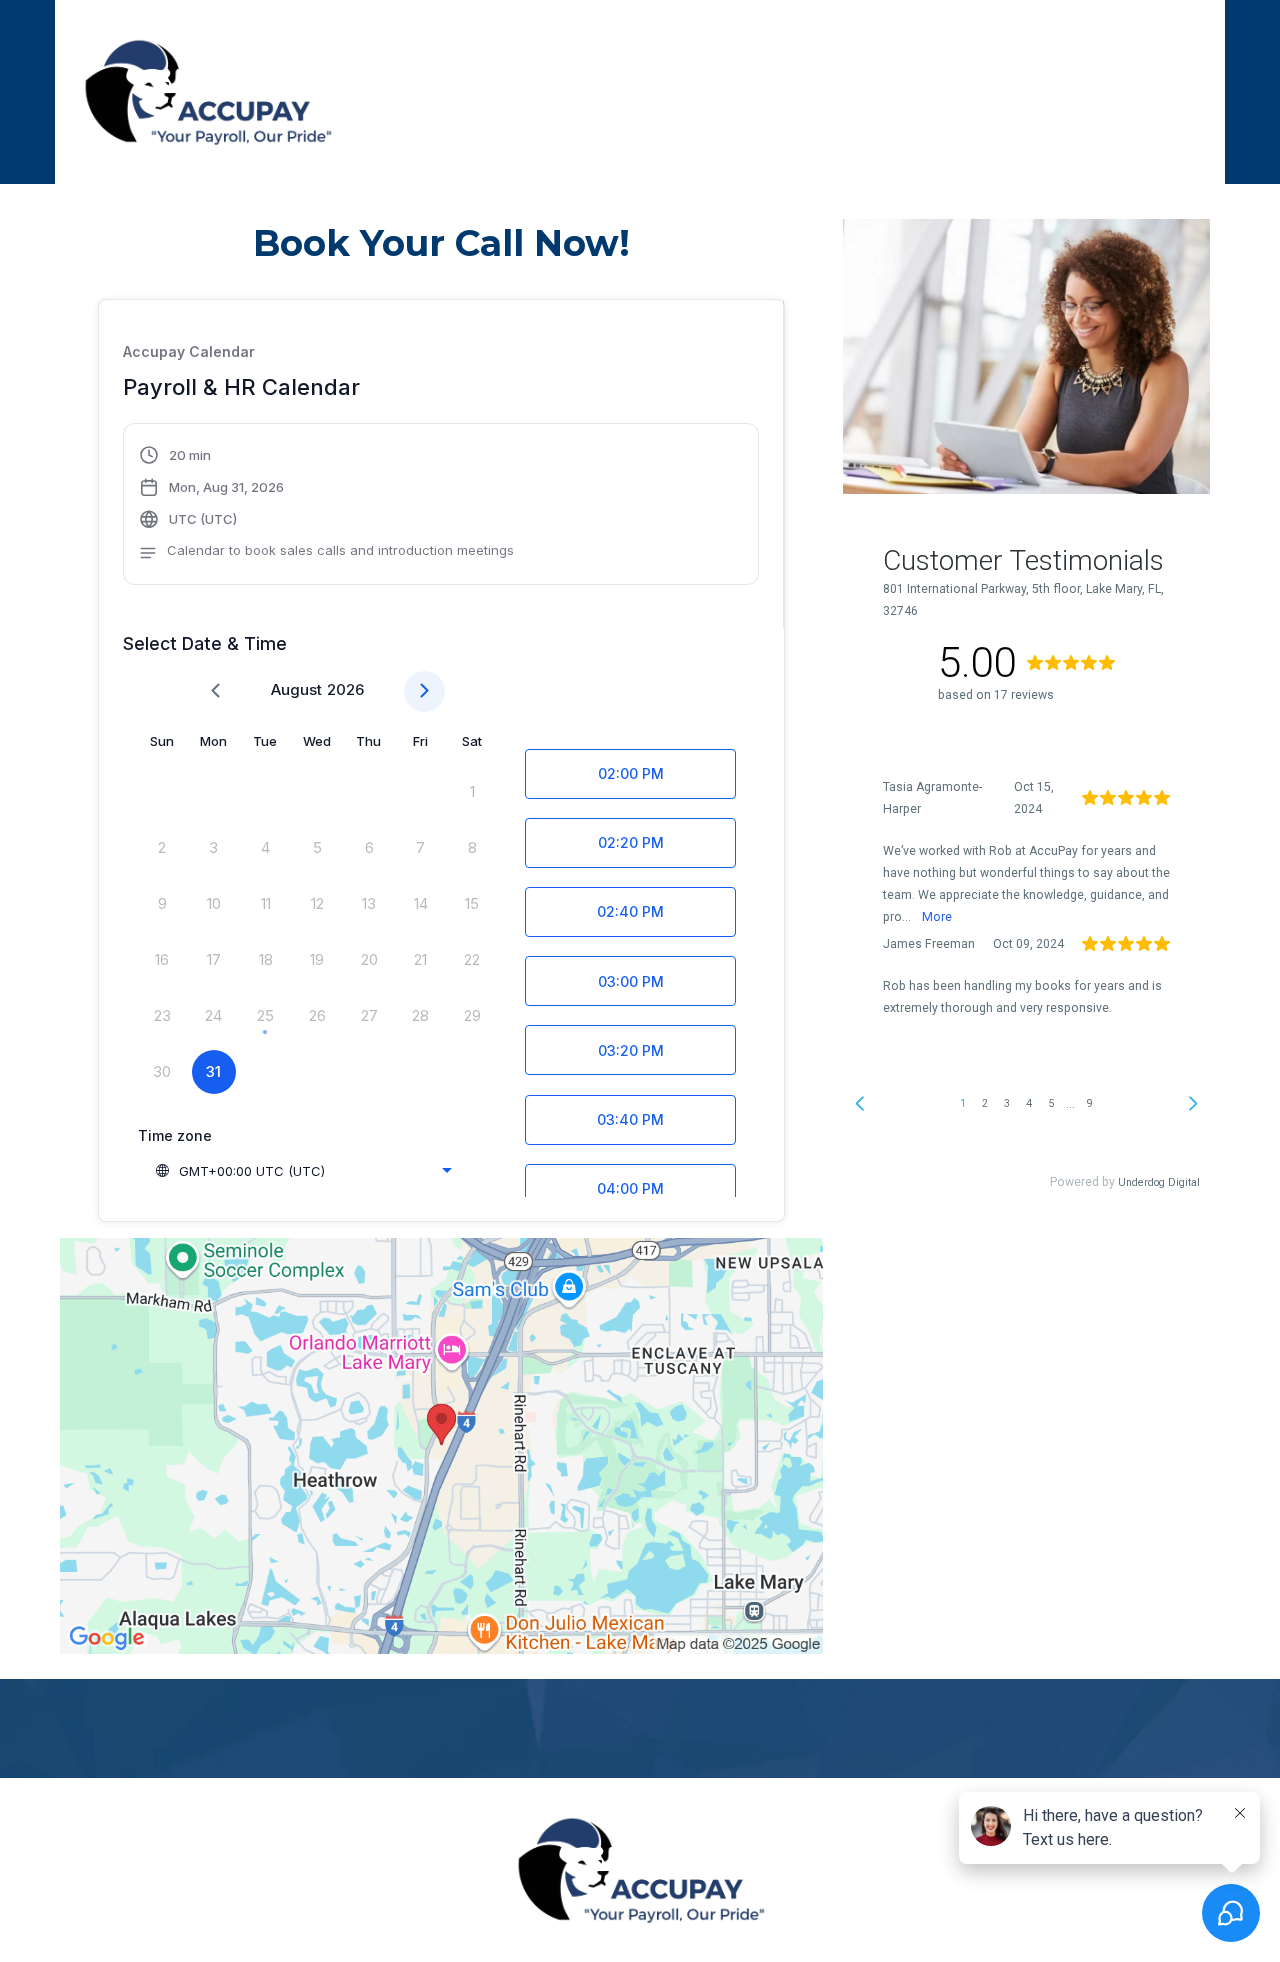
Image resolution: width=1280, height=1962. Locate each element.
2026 (345, 689)
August (296, 689)
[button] (326, 506)
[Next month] (424, 691)
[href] (441, 1446)
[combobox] (303, 1171)
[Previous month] (215, 691)
